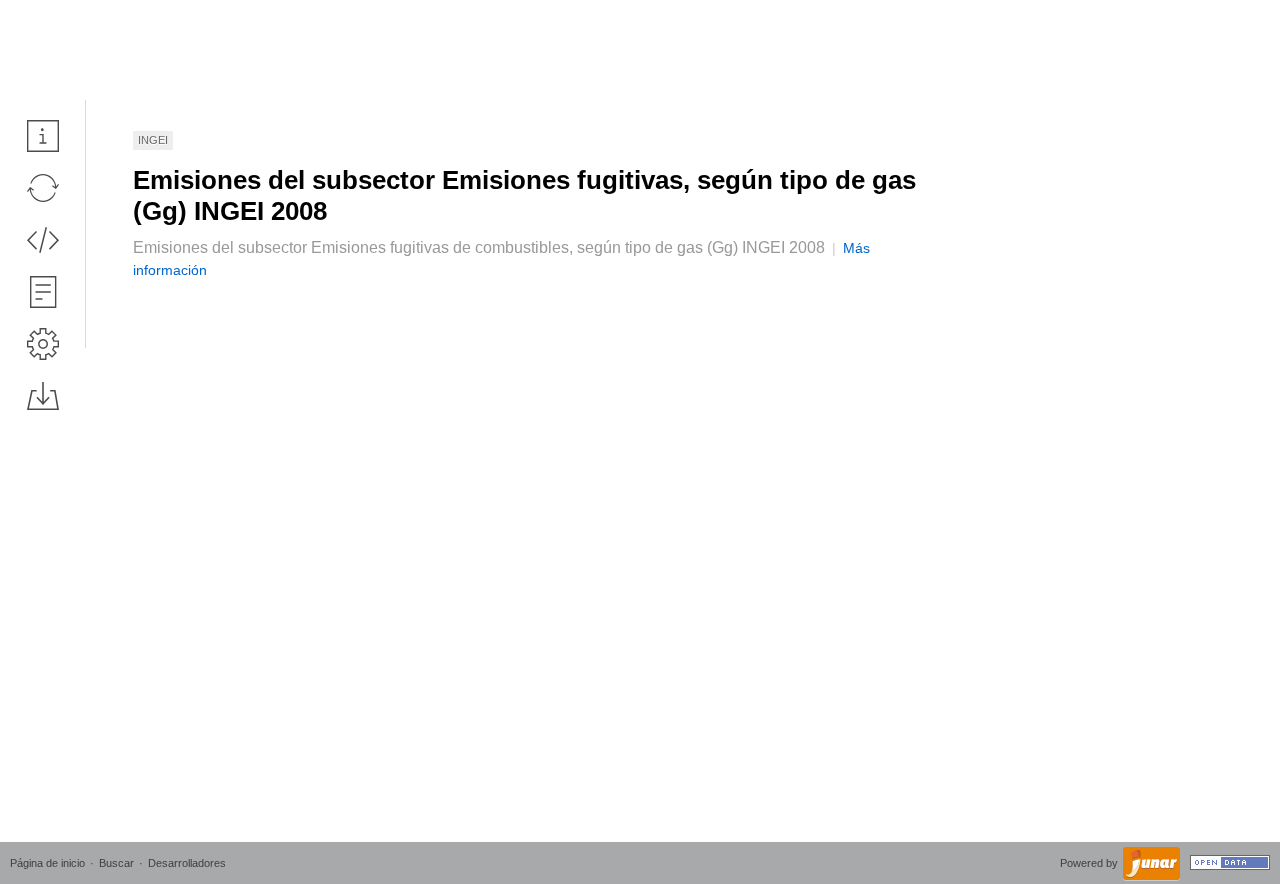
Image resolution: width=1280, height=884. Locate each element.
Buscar (116, 863)
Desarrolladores (187, 863)
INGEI (153, 140)
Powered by (1090, 863)
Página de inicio (47, 863)
